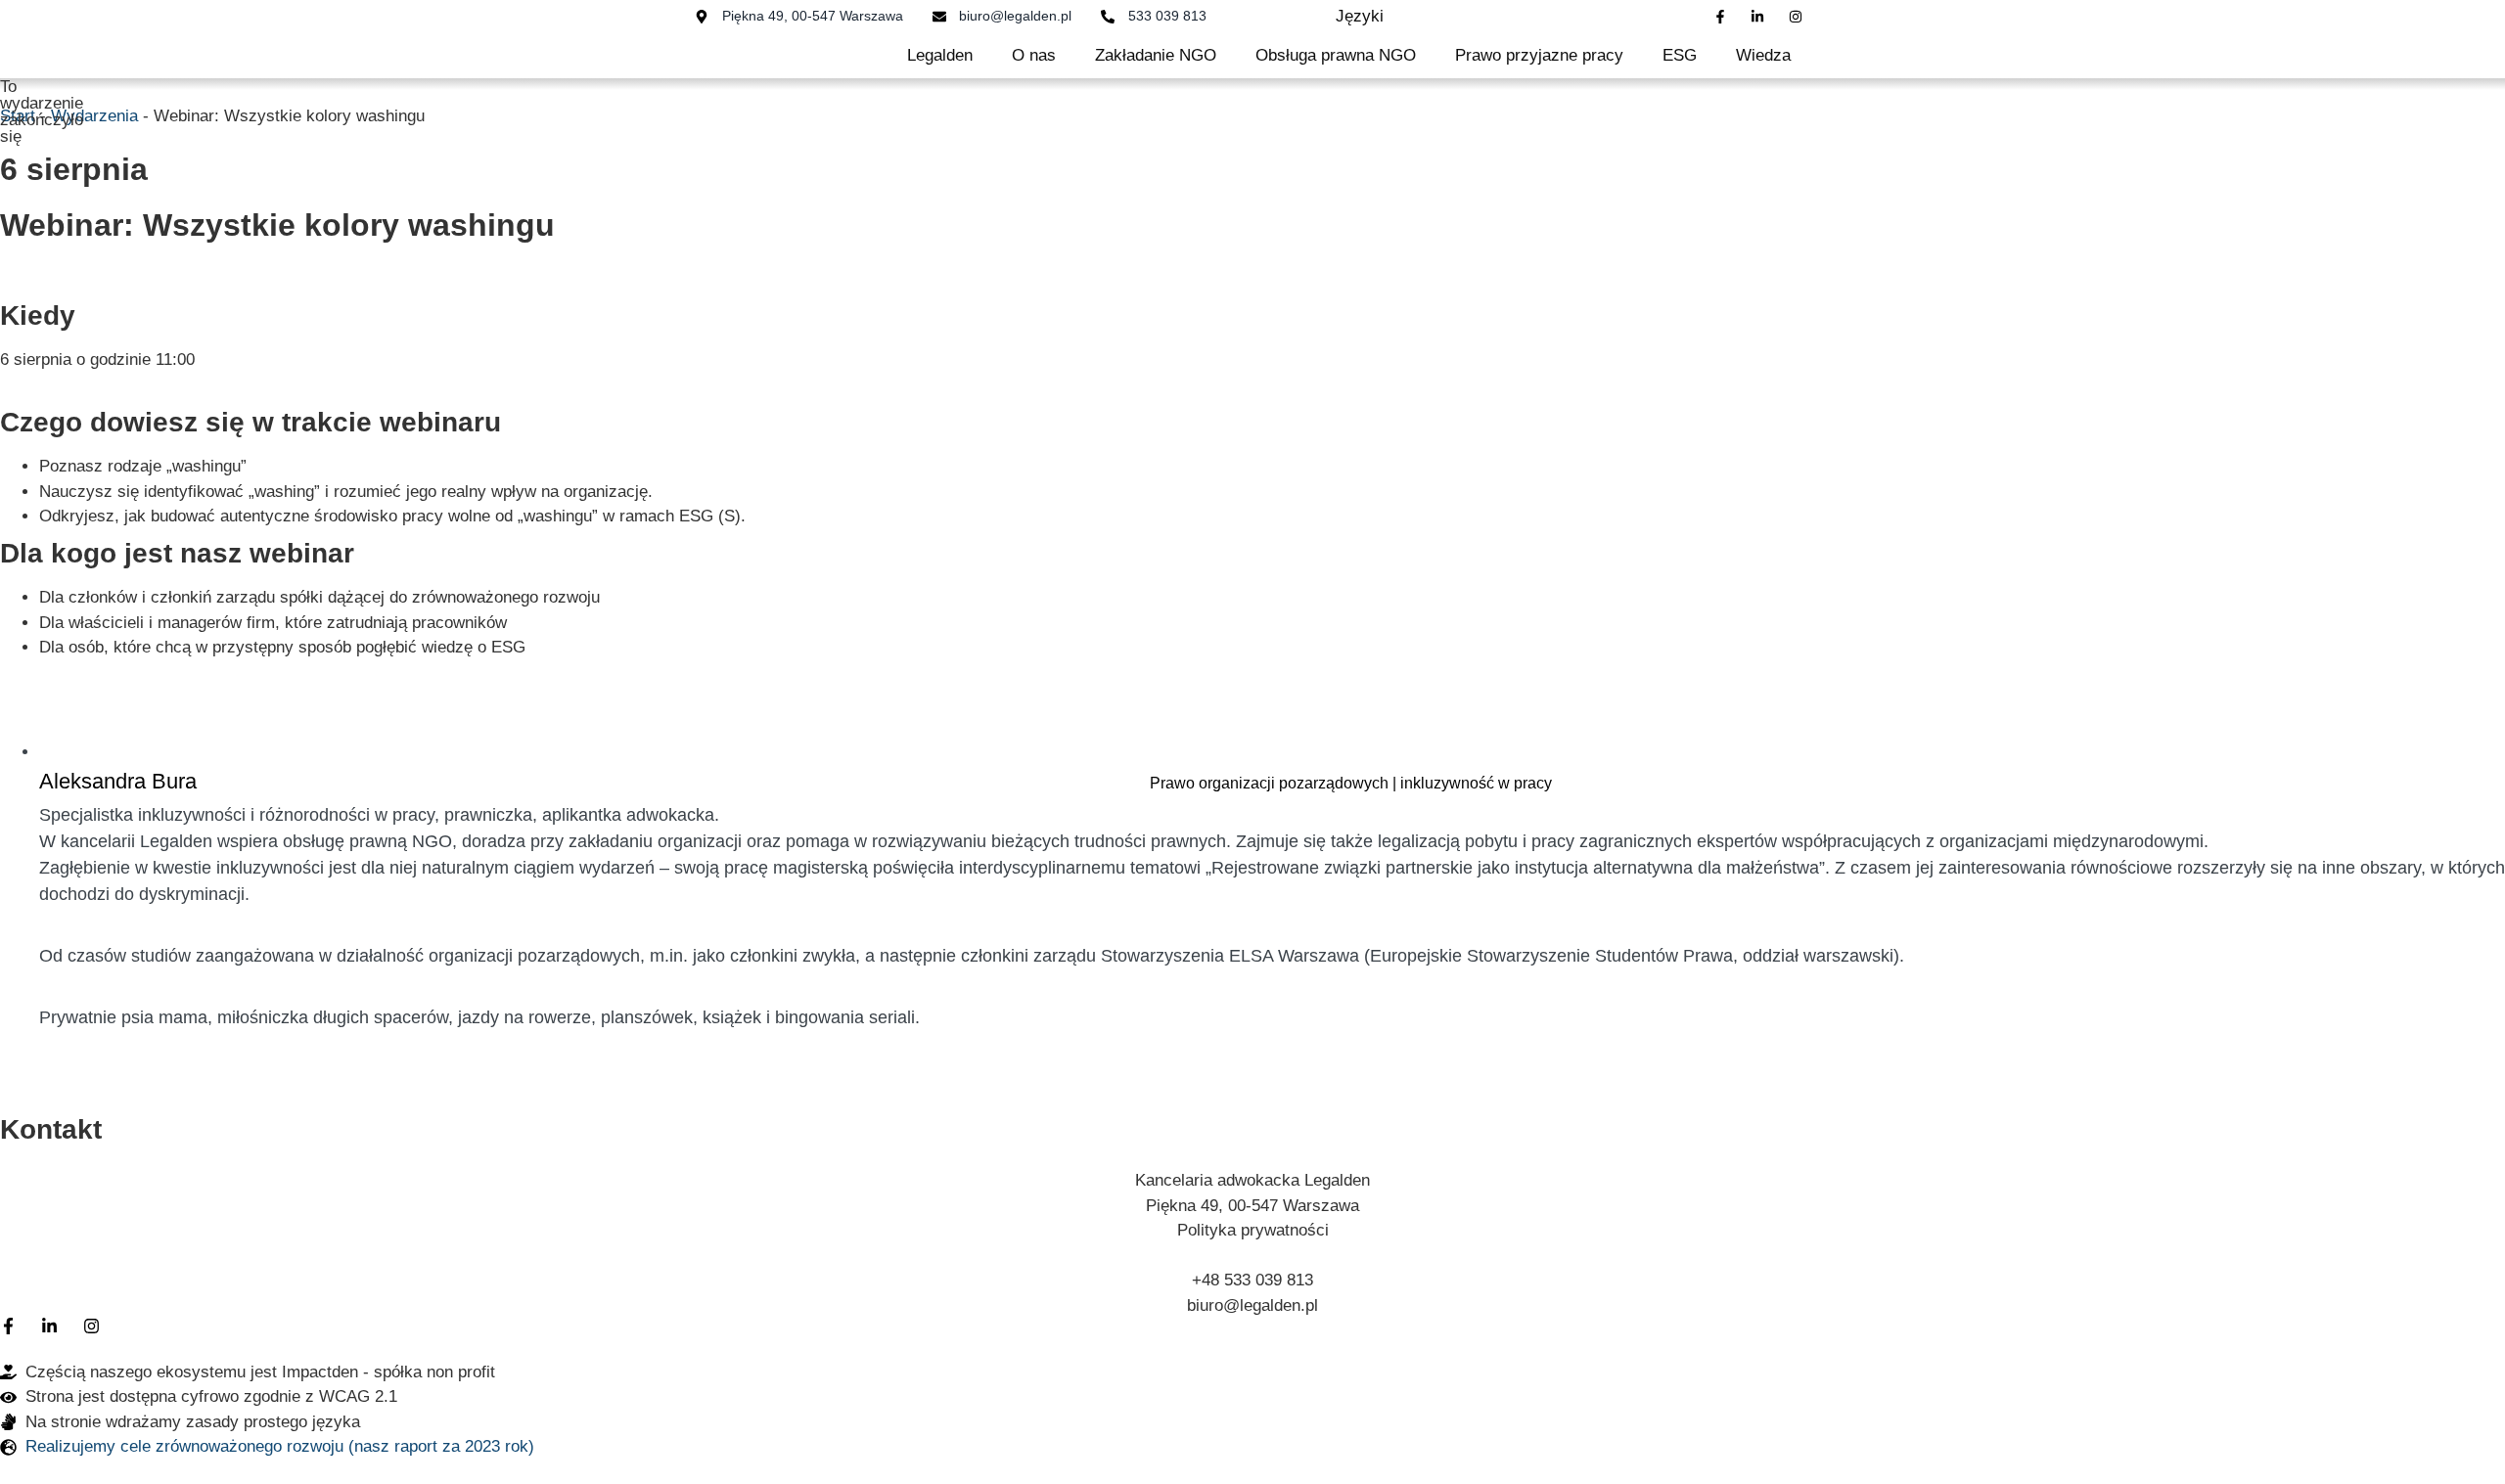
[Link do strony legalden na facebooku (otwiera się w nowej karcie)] (13, 1326)
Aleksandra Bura (118, 781)
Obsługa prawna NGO (1336, 55)
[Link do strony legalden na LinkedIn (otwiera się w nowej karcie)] (1762, 17)
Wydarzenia (94, 116)
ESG (1680, 55)
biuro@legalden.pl (1252, 1305)
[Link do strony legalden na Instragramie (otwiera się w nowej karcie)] (96, 1326)
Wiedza (1763, 55)
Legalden (940, 55)
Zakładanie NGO (1156, 55)
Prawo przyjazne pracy (1539, 55)
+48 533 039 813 (1252, 1280)
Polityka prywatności (1253, 1230)
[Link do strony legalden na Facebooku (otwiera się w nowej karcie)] (1725, 17)
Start (18, 116)
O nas (1034, 55)
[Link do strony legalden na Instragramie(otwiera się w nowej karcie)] (1800, 17)
